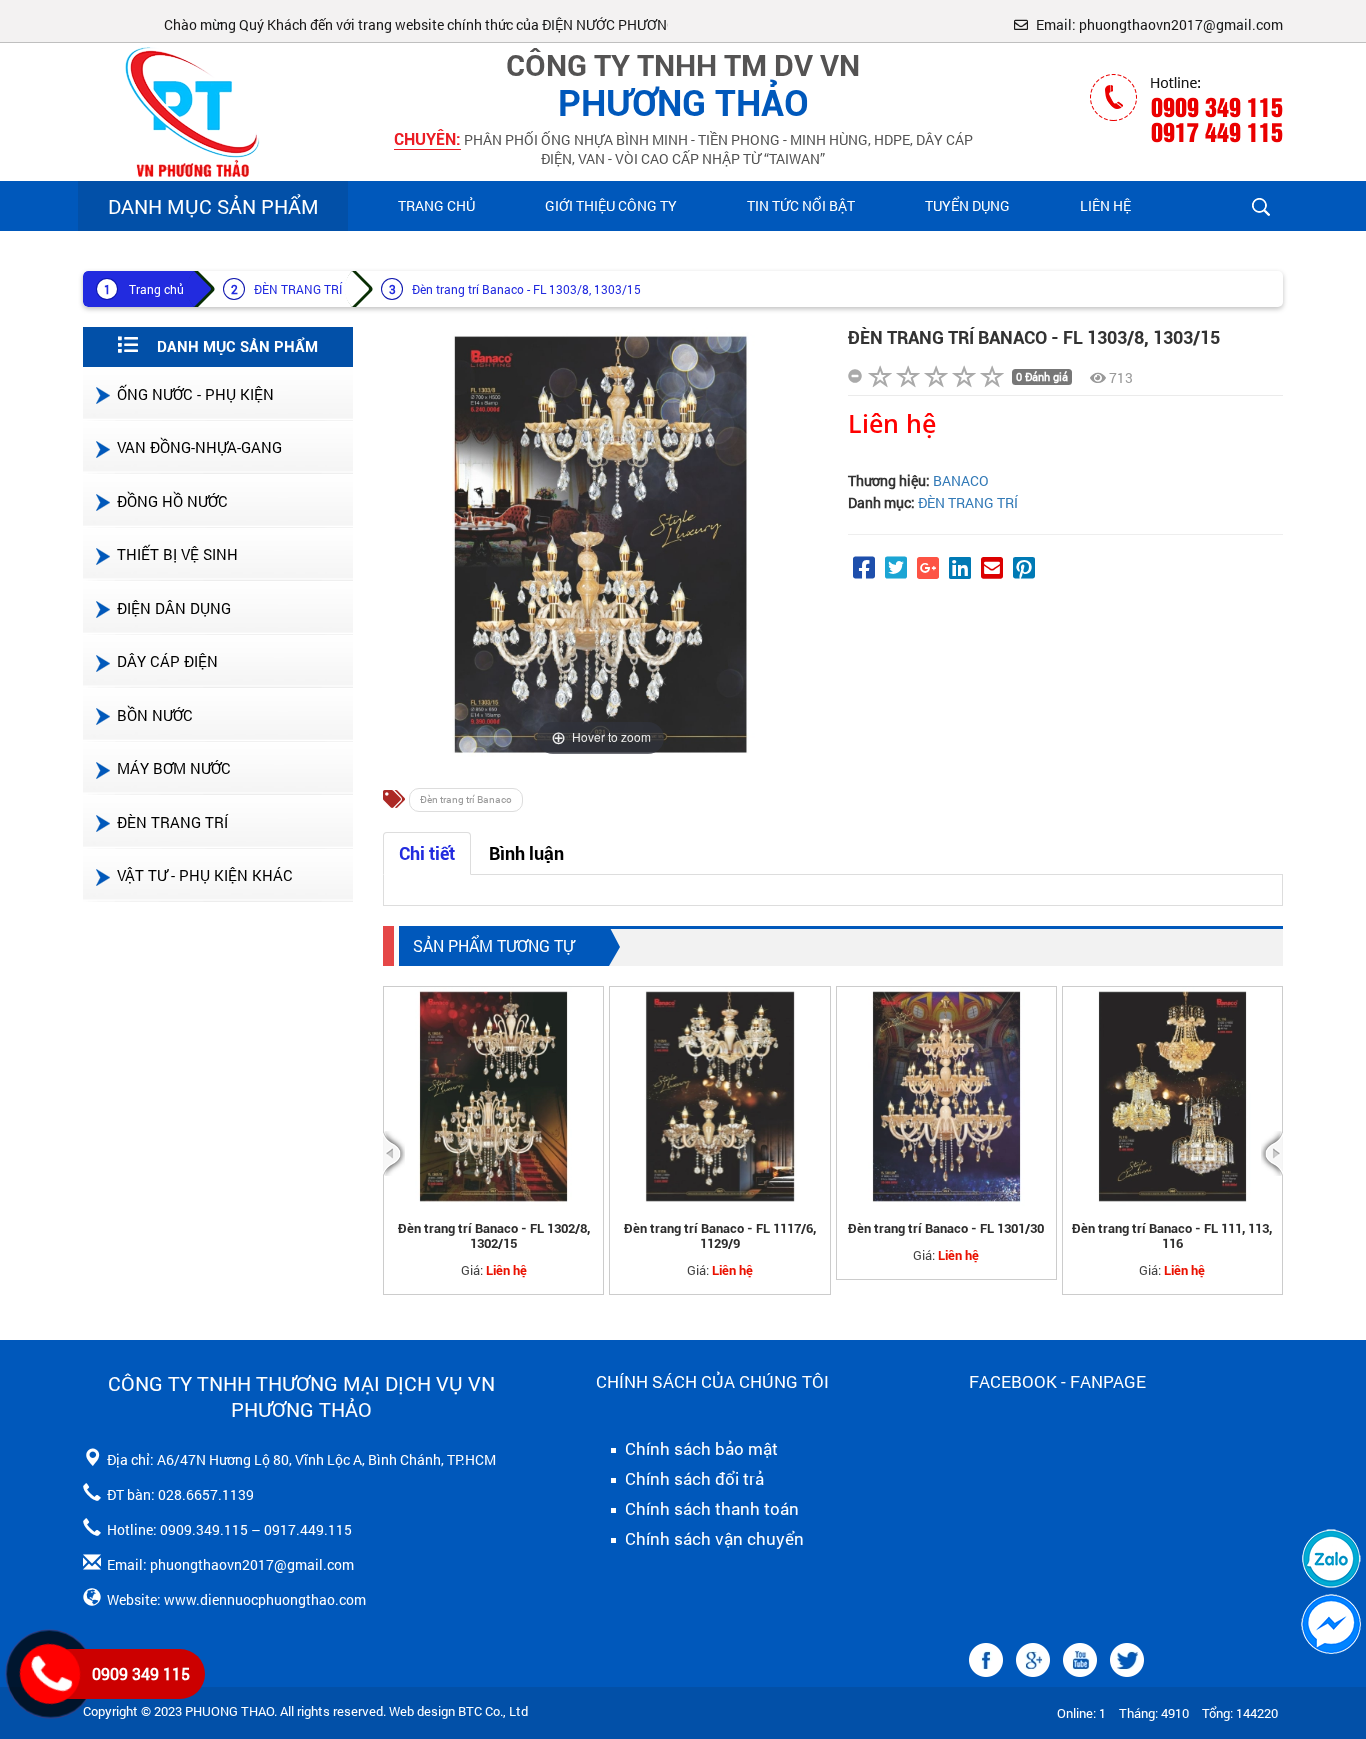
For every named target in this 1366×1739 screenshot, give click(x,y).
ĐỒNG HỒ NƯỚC (172, 501)
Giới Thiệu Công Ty (611, 205)
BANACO (961, 480)
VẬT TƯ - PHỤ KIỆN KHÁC (205, 875)
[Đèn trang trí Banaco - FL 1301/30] (946, 1096)
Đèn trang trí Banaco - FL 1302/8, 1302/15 (494, 1236)
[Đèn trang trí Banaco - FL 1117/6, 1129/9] (719, 1096)
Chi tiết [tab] (427, 853)
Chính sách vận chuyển (712, 1539)
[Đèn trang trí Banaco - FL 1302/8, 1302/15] (493, 1096)
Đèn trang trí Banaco (466, 799)
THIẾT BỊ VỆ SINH (177, 554)
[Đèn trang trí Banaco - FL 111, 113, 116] (1172, 1096)
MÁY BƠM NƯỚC (174, 768)
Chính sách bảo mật (699, 1449)
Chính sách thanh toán (710, 1509)
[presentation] (394, 1153)
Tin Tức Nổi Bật (801, 205)
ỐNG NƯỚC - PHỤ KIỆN (195, 394)
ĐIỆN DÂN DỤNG (174, 608)
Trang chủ (436, 205)
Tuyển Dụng (967, 205)
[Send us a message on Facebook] (1331, 1624)
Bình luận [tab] (526, 853)
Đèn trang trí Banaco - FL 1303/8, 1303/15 (526, 289)
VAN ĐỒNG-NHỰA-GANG (199, 447)
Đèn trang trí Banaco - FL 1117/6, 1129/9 (720, 1236)
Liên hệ (1105, 205)
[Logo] (188, 110)
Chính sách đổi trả (692, 1479)
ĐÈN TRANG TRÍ (298, 289)
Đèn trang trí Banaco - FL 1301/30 (946, 1228)
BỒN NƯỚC (155, 715)
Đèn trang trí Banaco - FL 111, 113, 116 (1172, 1236)
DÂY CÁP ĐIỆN (167, 661)
